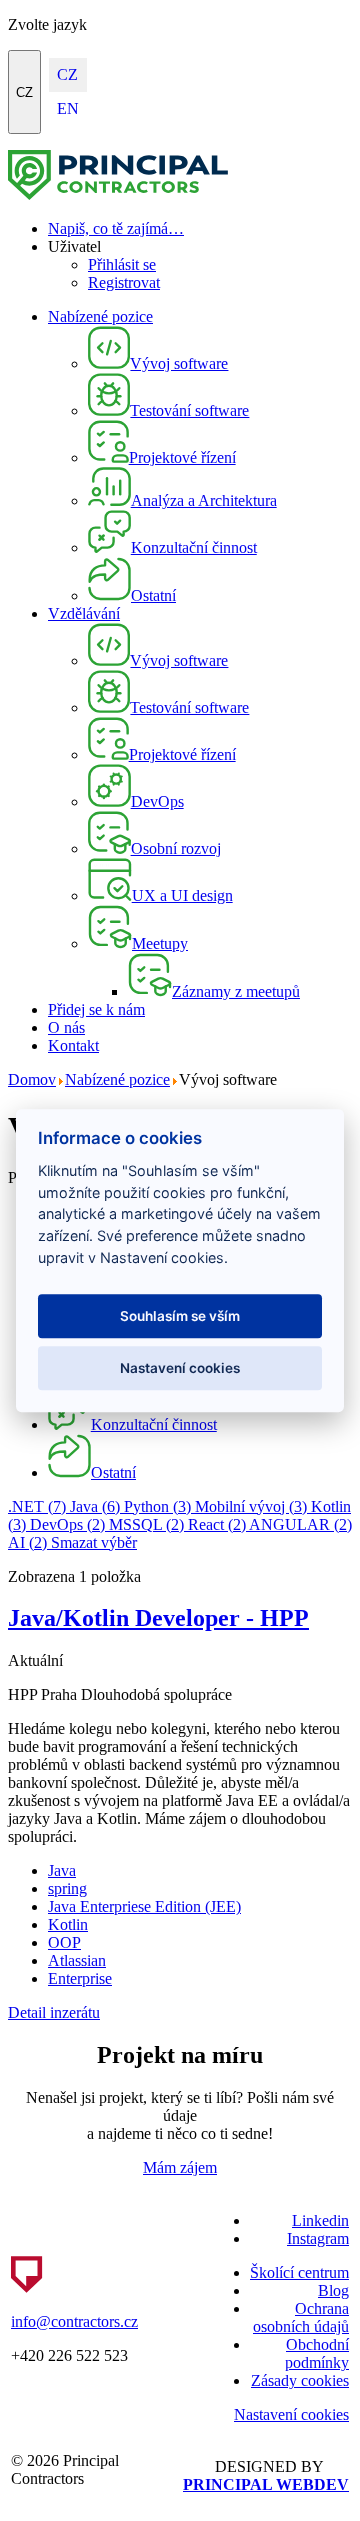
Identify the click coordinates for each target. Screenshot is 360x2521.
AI (27, 1542)
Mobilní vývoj (251, 1506)
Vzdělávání (84, 613)
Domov (32, 1079)
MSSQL (146, 1524)
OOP (64, 1942)
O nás (66, 1027)
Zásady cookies (300, 2380)
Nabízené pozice (100, 316)
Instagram (318, 2238)
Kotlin (68, 1924)
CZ (24, 92)
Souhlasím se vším (180, 1316)
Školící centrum (299, 2272)
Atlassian (77, 1960)
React (217, 1524)
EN (68, 108)
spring (67, 1888)
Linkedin (320, 2220)
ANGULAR (300, 1524)
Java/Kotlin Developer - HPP (158, 1618)
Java (95, 1506)
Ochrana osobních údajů (301, 2317)
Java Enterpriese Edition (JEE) (144, 1906)
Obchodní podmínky (317, 2353)
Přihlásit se (122, 264)
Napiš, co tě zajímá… (116, 228)
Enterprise (80, 1978)
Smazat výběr (94, 1542)
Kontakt (73, 1045)
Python (157, 1506)
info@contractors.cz (74, 2321)
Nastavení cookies (291, 2414)
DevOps (67, 1524)
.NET (37, 1506)
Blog (333, 2290)
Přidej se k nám (96, 1009)
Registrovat (124, 282)
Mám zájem (180, 2167)
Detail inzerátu (54, 2012)
